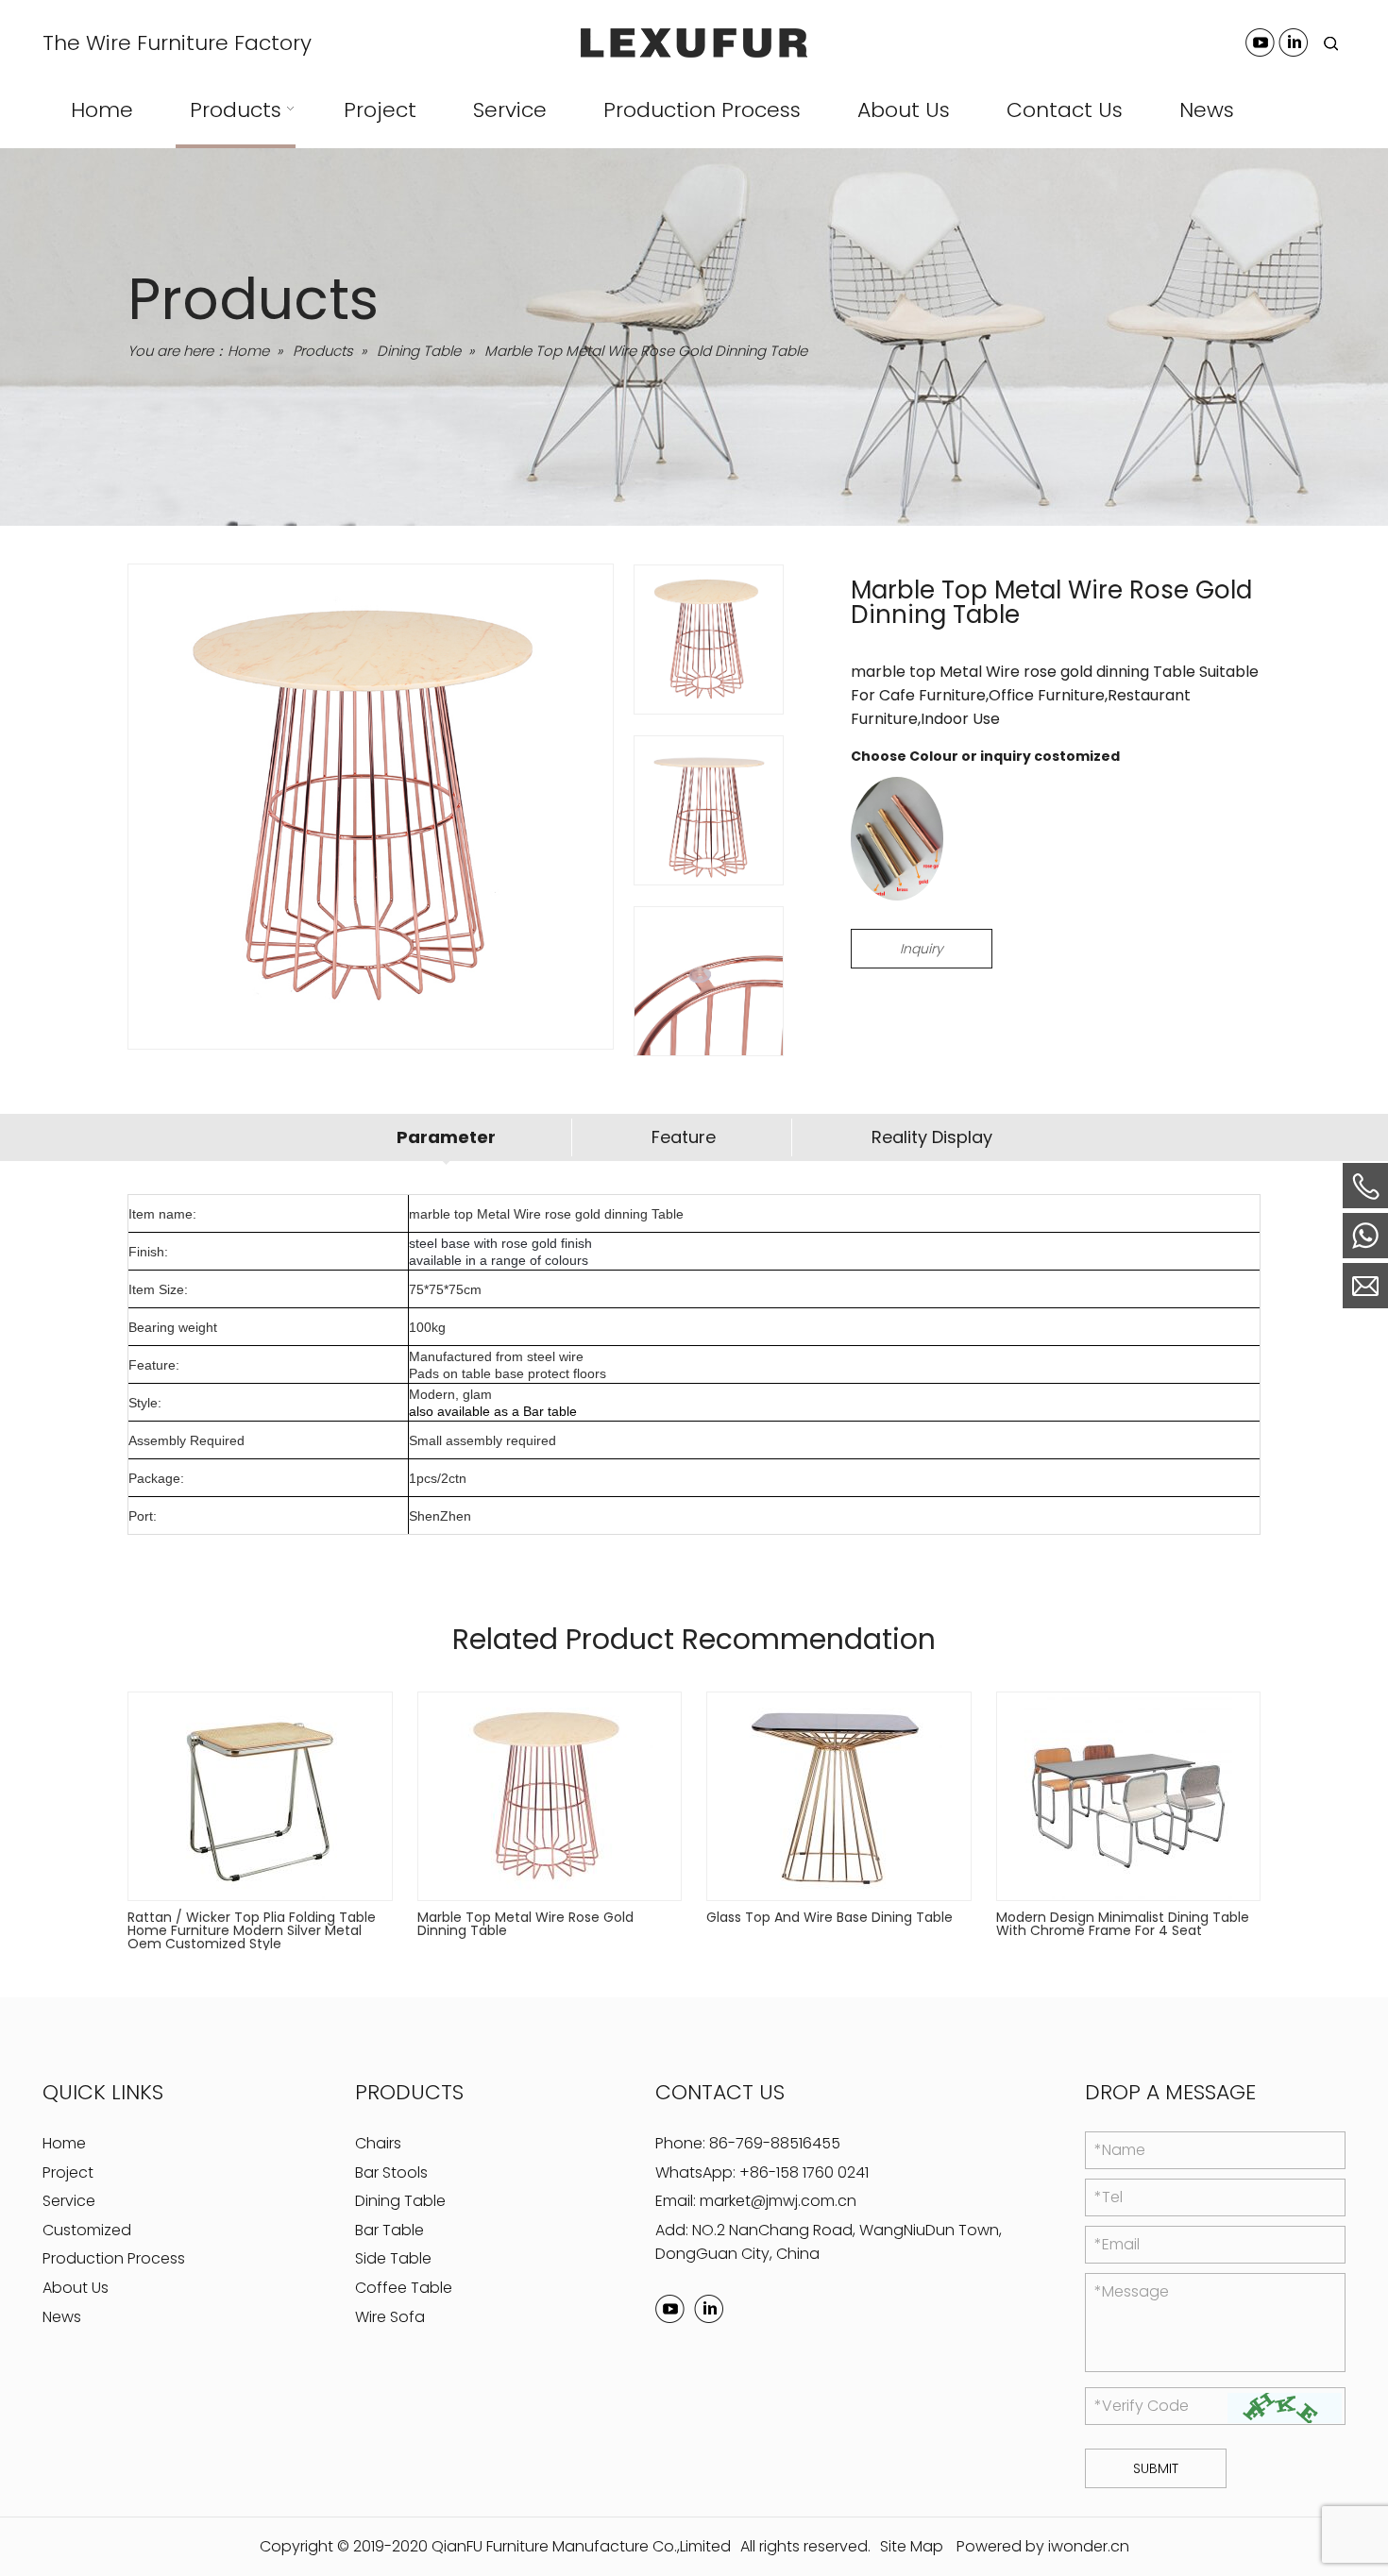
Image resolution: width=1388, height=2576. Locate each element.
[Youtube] (1260, 42)
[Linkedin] (1293, 42)
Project (68, 2172)
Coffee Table (404, 2288)
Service (69, 2201)
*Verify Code (1142, 2406)
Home (64, 2143)
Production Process (114, 2258)
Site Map (912, 2546)
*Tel (1109, 2197)
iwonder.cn (1089, 2546)
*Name (1120, 2150)
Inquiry (922, 949)
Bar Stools (391, 2172)
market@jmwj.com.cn (778, 2201)
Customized (87, 2230)
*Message (1132, 2291)
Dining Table (400, 2201)
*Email (1117, 2244)
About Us (76, 2288)
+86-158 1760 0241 (804, 2172)
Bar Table (389, 2230)
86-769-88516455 (775, 2143)
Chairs (378, 2143)
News (62, 2317)
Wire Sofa (390, 2317)
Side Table (393, 2258)
